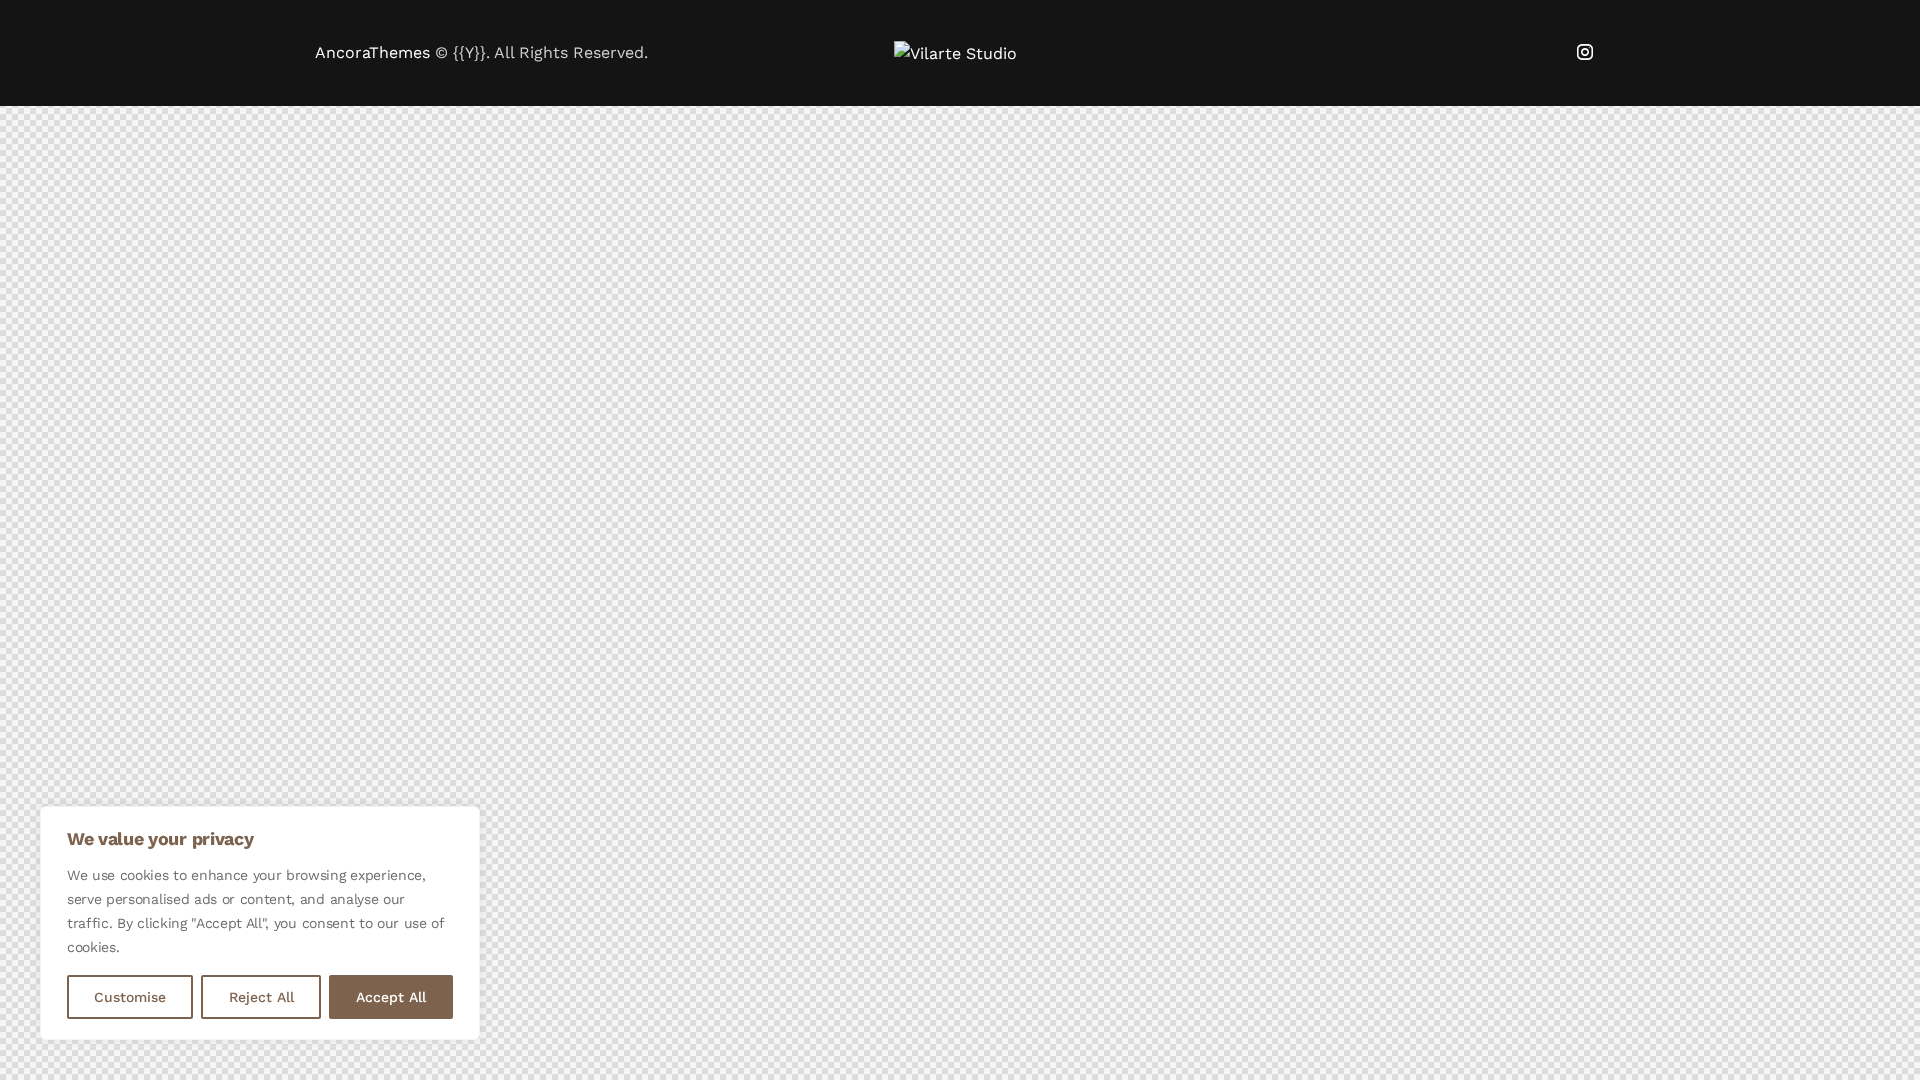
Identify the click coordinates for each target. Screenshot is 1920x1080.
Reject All (261, 997)
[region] (260, 923)
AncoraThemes (372, 52)
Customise (130, 997)
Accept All (391, 997)
